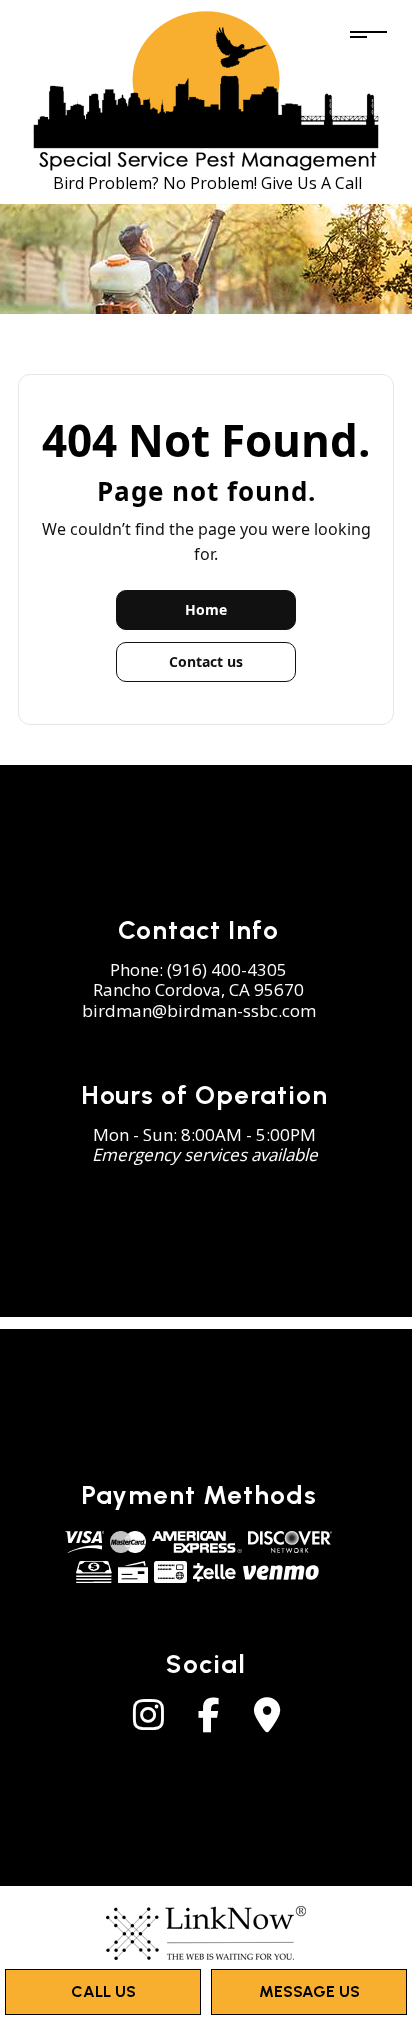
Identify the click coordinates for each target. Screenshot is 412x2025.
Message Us (309, 1991)
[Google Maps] (267, 1722)
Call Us (103, 1991)
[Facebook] (209, 1722)
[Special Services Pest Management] (206, 89)
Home (206, 609)
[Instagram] (148, 1722)
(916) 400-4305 (227, 969)
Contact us (206, 661)
